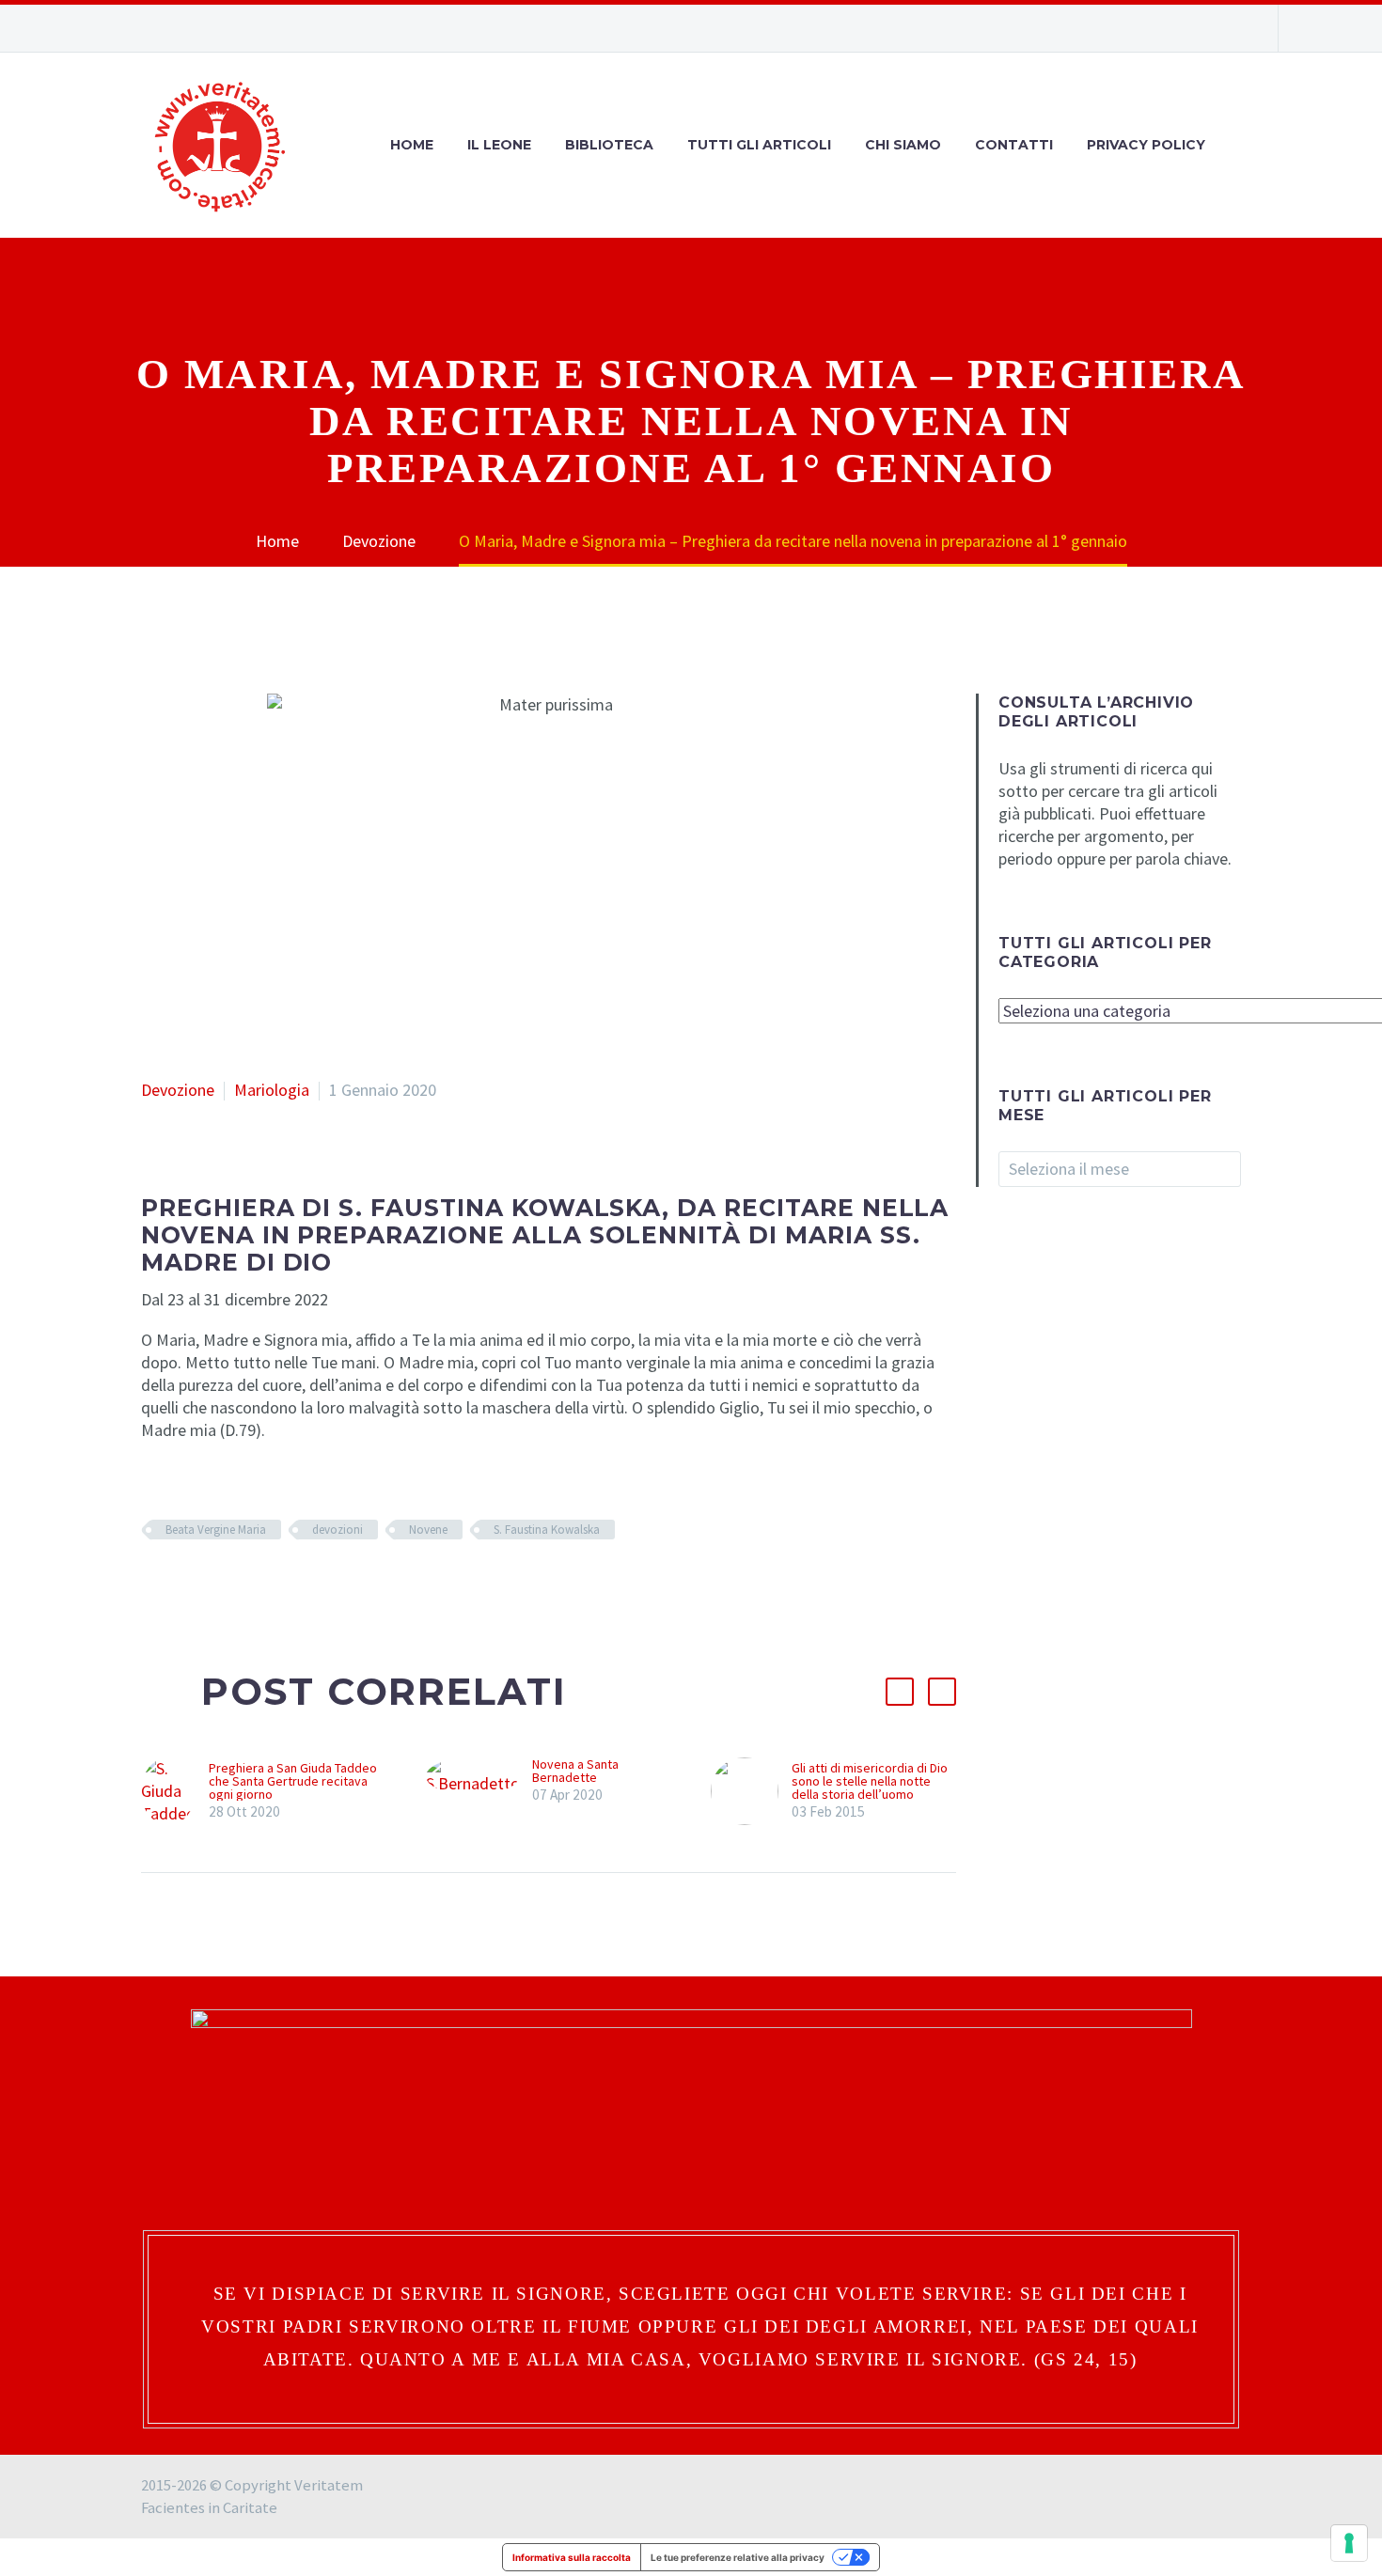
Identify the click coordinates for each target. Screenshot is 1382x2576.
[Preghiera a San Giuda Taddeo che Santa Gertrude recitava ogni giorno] (175, 1791)
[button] (900, 1692)
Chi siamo (903, 145)
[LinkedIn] (266, 1585)
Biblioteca (609, 145)
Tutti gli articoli (759, 145)
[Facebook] (1147, 28)
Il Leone (499, 145)
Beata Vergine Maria (216, 1530)
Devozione (178, 1090)
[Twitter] (181, 1585)
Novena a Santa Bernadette (575, 1771)
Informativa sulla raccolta (572, 2557)
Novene (428, 1530)
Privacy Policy (1146, 145)
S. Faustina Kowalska (547, 1530)
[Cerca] (1241, 145)
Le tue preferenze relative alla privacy (738, 2557)
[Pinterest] (210, 1585)
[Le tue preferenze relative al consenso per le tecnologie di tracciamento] (1349, 2543)
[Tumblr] (238, 1585)
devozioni (338, 1530)
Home (412, 145)
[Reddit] (294, 1585)
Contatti (1014, 145)
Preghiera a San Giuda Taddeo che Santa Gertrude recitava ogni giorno (293, 1781)
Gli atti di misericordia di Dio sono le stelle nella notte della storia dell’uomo (870, 1781)
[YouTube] (1203, 28)
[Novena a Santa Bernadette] (479, 1781)
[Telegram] (1232, 28)
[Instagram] (1175, 28)
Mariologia (272, 1090)
